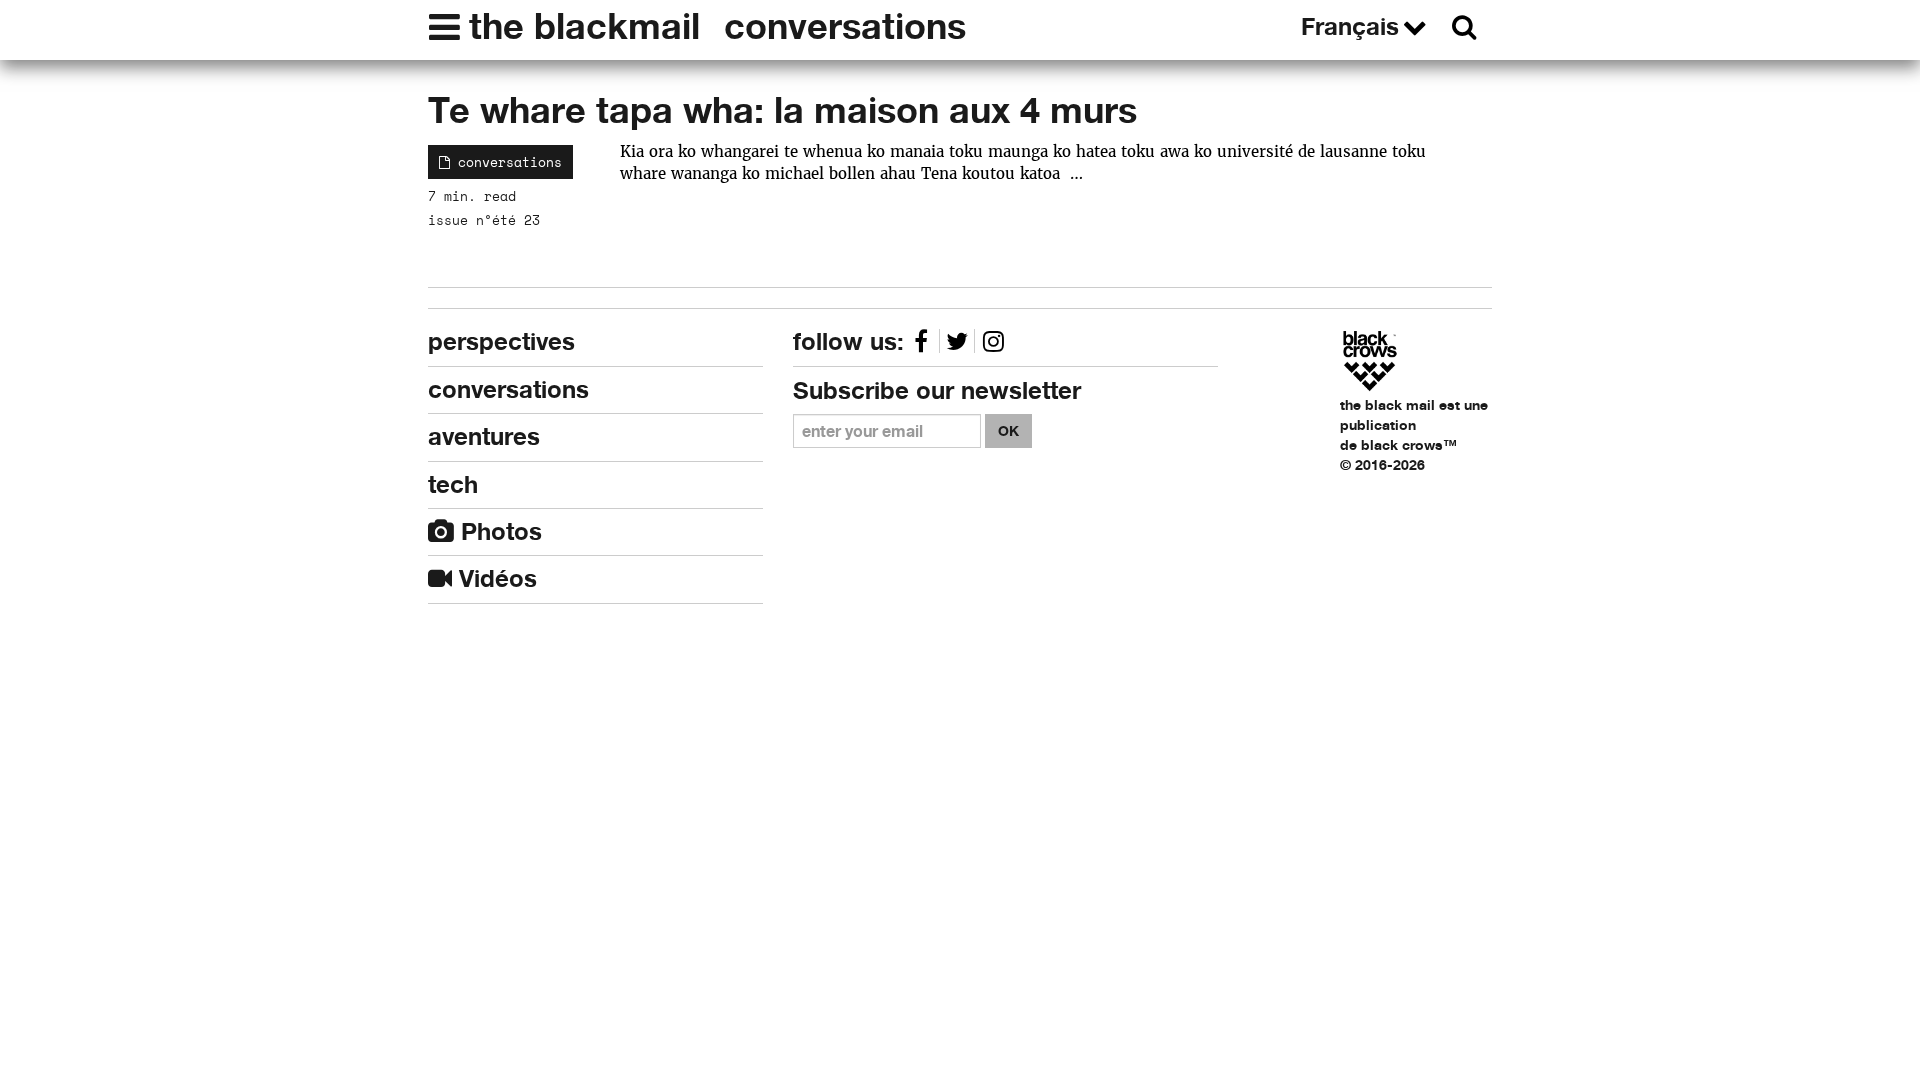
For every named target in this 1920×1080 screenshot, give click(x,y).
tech (453, 484)
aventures (484, 436)
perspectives (501, 341)
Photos (498, 531)
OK (1008, 430)
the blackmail (584, 26)
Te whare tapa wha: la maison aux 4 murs (782, 110)
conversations (845, 26)
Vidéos (494, 578)
